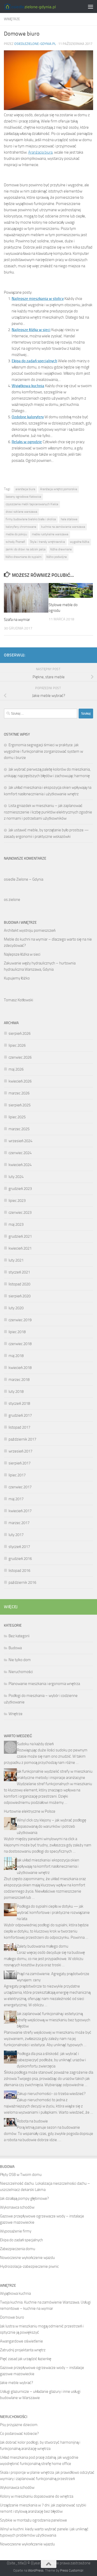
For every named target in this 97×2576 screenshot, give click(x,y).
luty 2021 (16, 1260)
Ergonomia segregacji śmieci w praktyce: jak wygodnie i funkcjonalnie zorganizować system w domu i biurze (43, 751)
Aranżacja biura (40, 152)
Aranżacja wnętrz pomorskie (59, 489)
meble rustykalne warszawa (50, 534)
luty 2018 (16, 1392)
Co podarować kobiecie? (19, 2434)
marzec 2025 (19, 1129)
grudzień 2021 (20, 1236)
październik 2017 (22, 1439)
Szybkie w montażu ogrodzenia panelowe (33, 2520)
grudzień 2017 (20, 1415)
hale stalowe (69, 519)
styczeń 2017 (19, 1547)
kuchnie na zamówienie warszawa (63, 527)
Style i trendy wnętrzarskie (47, 542)
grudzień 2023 (20, 1189)
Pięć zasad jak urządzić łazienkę (26, 2359)
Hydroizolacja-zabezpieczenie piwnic (29, 2266)
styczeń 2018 (19, 1403)
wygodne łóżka (80, 542)
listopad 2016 (19, 1571)
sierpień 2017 (20, 1463)
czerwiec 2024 (20, 1153)
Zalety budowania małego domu (43, 1946)
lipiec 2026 (17, 1045)
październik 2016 (22, 1582)
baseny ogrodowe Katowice (23, 497)
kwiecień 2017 (20, 1511)
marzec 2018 (19, 1380)
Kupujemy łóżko (17, 978)
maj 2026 (16, 1069)
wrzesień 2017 (20, 1451)
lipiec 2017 (17, 1475)
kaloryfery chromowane (21, 527)
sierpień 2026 (20, 1033)
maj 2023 (16, 1224)
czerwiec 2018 (20, 1344)
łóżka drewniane (61, 549)
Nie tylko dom (20, 1660)
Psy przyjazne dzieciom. (19, 2425)
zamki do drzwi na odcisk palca (26, 549)
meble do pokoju (16, 534)
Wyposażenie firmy (16, 2231)
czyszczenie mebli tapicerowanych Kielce (32, 504)
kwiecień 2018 (20, 1368)
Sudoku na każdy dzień (35, 1744)
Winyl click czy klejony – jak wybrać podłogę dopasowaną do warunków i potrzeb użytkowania (51, 1826)
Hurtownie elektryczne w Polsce (30, 1811)
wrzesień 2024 (20, 1141)
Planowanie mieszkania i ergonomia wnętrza (44, 1684)
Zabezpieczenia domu (18, 2249)
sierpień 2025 (20, 1105)
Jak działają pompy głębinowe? (24, 2198)
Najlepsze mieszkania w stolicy (38, 299)
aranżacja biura (25, 489)
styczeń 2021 (19, 1272)
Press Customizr (72, 2570)
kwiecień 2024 (20, 1165)
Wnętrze (12, 19)
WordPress (36, 2570)
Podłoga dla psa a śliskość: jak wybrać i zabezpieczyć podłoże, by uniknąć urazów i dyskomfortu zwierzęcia (51, 2060)
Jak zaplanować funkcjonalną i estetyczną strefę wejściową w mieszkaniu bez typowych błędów (54, 2020)
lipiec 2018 (17, 1332)
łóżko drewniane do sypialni (24, 557)
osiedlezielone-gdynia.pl (35, 44)
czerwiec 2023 (20, 1212)
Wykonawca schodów (17, 2207)
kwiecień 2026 (20, 1081)
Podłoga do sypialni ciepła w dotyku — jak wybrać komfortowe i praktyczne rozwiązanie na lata (53, 1913)
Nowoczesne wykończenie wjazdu (27, 2258)
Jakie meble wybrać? (17, 2383)
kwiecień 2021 (20, 1248)
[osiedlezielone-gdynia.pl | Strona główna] (38, 7)
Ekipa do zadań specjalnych (34, 361)
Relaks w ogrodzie (27, 442)
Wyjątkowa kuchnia (28, 386)
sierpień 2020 (20, 1296)
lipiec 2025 (17, 1117)
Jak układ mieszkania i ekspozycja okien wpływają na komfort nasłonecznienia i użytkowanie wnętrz (48, 1866)
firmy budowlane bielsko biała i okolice (31, 519)
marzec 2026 (19, 1093)
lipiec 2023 (17, 1201)
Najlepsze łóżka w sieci (31, 330)
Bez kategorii (19, 1636)
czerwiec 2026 (20, 1057)
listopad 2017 (19, 1427)
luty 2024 (16, 1177)
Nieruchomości (21, 1672)
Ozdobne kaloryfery (28, 417)
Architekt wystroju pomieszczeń (30, 930)
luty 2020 (16, 1308)
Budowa (15, 1648)
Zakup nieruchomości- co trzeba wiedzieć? (51, 2094)
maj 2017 (16, 1499)
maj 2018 (16, 1356)
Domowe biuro (12, 2317)
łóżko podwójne (57, 557)
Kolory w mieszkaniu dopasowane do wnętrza (37, 2496)
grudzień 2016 (20, 1559)
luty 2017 (16, 1535)
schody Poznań (15, 542)
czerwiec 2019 (20, 1320)
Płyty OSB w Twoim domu (21, 2175)
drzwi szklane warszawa (21, 512)
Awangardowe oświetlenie (21, 2341)
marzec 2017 (19, 1523)
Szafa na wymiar (17, 620)
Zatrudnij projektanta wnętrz (23, 2350)
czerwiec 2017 (20, 1487)
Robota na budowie (32, 2121)
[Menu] (91, 6)
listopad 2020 (19, 1284)
